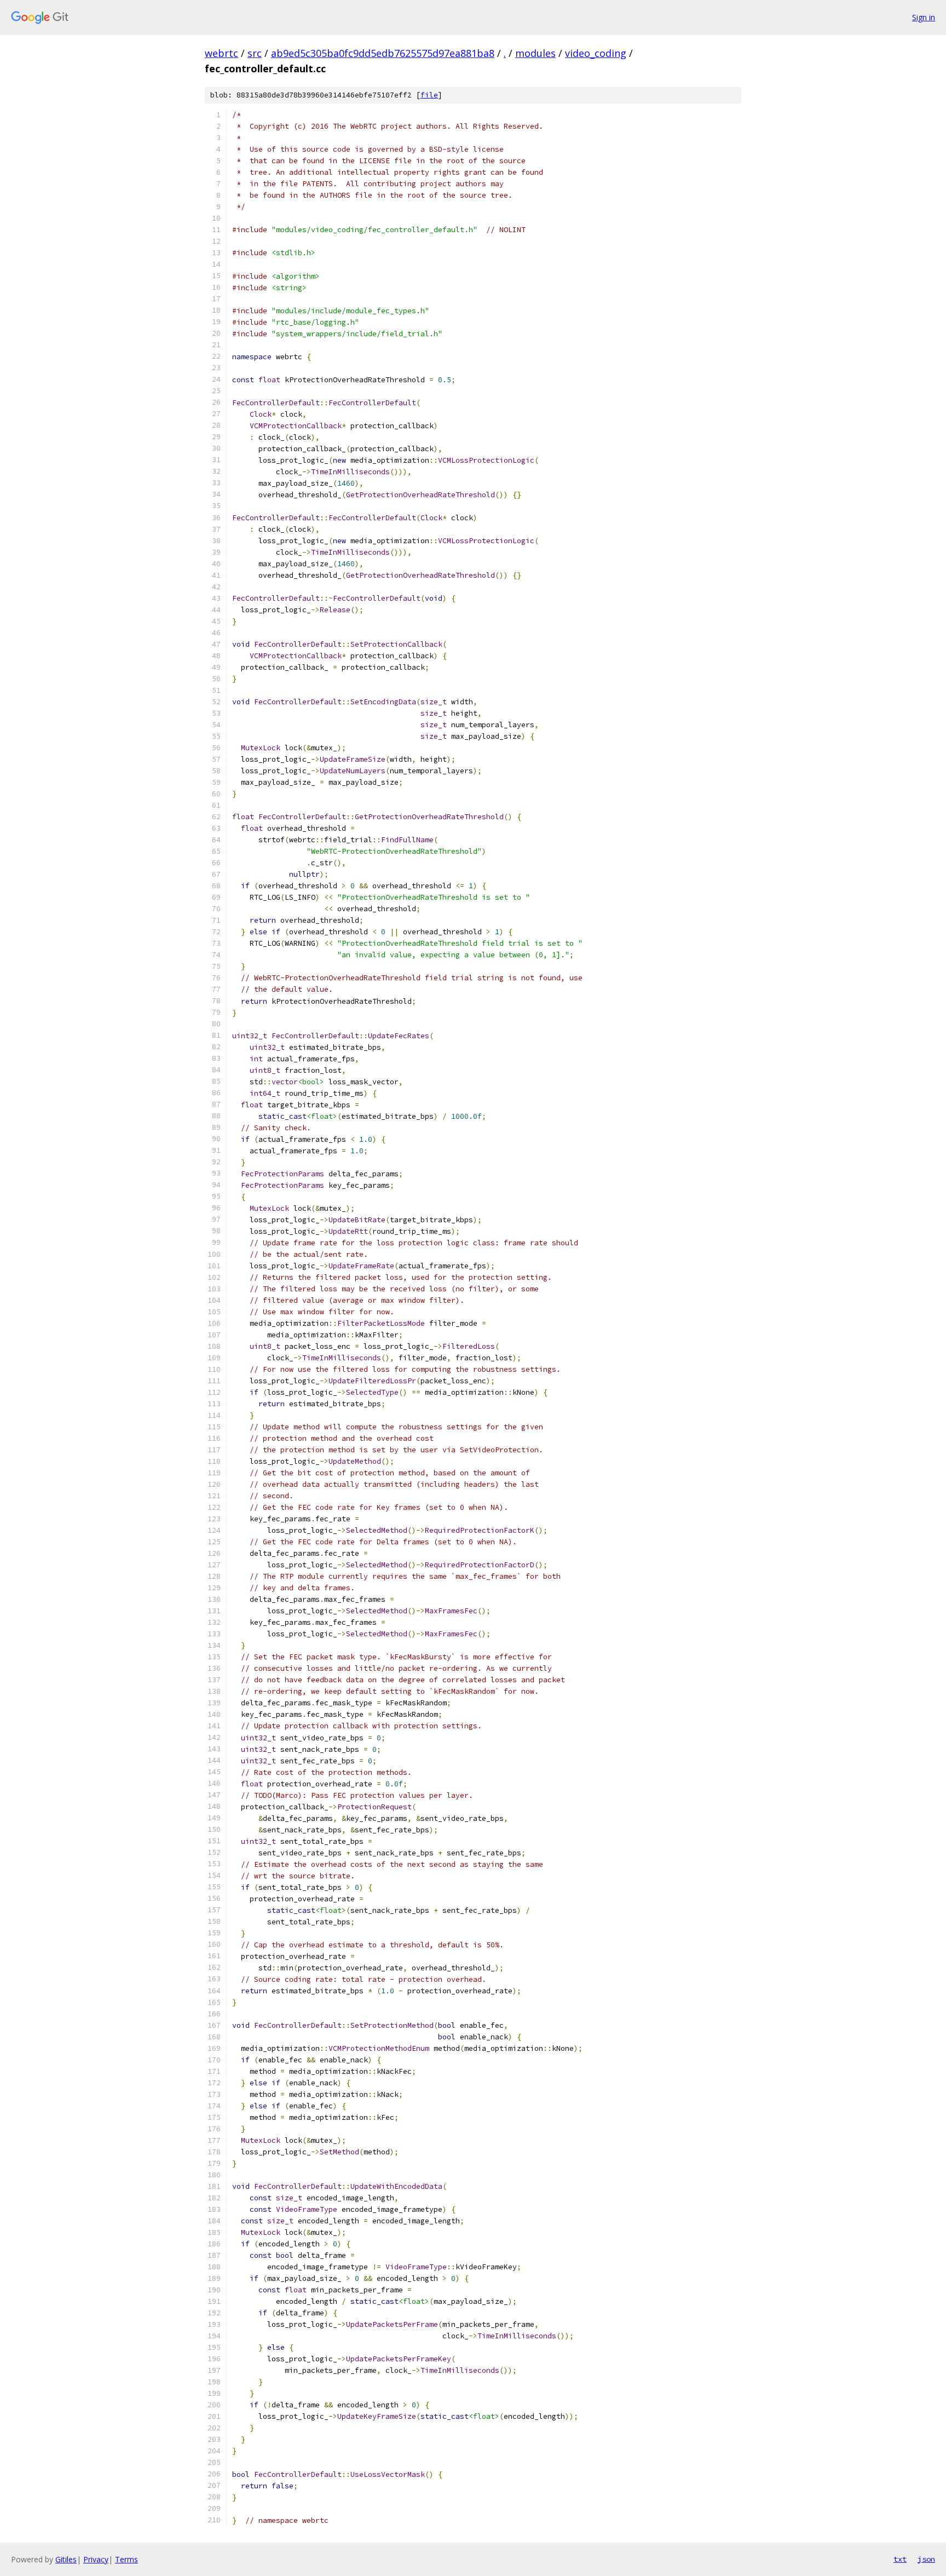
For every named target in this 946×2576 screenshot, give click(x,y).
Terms (126, 2559)
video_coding (596, 53)
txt (900, 2559)
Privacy (96, 2559)
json (926, 2559)
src (255, 53)
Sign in (924, 17)
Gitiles (66, 2559)
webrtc (221, 53)
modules (535, 53)
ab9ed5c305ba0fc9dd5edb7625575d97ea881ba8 (383, 53)
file (429, 95)
